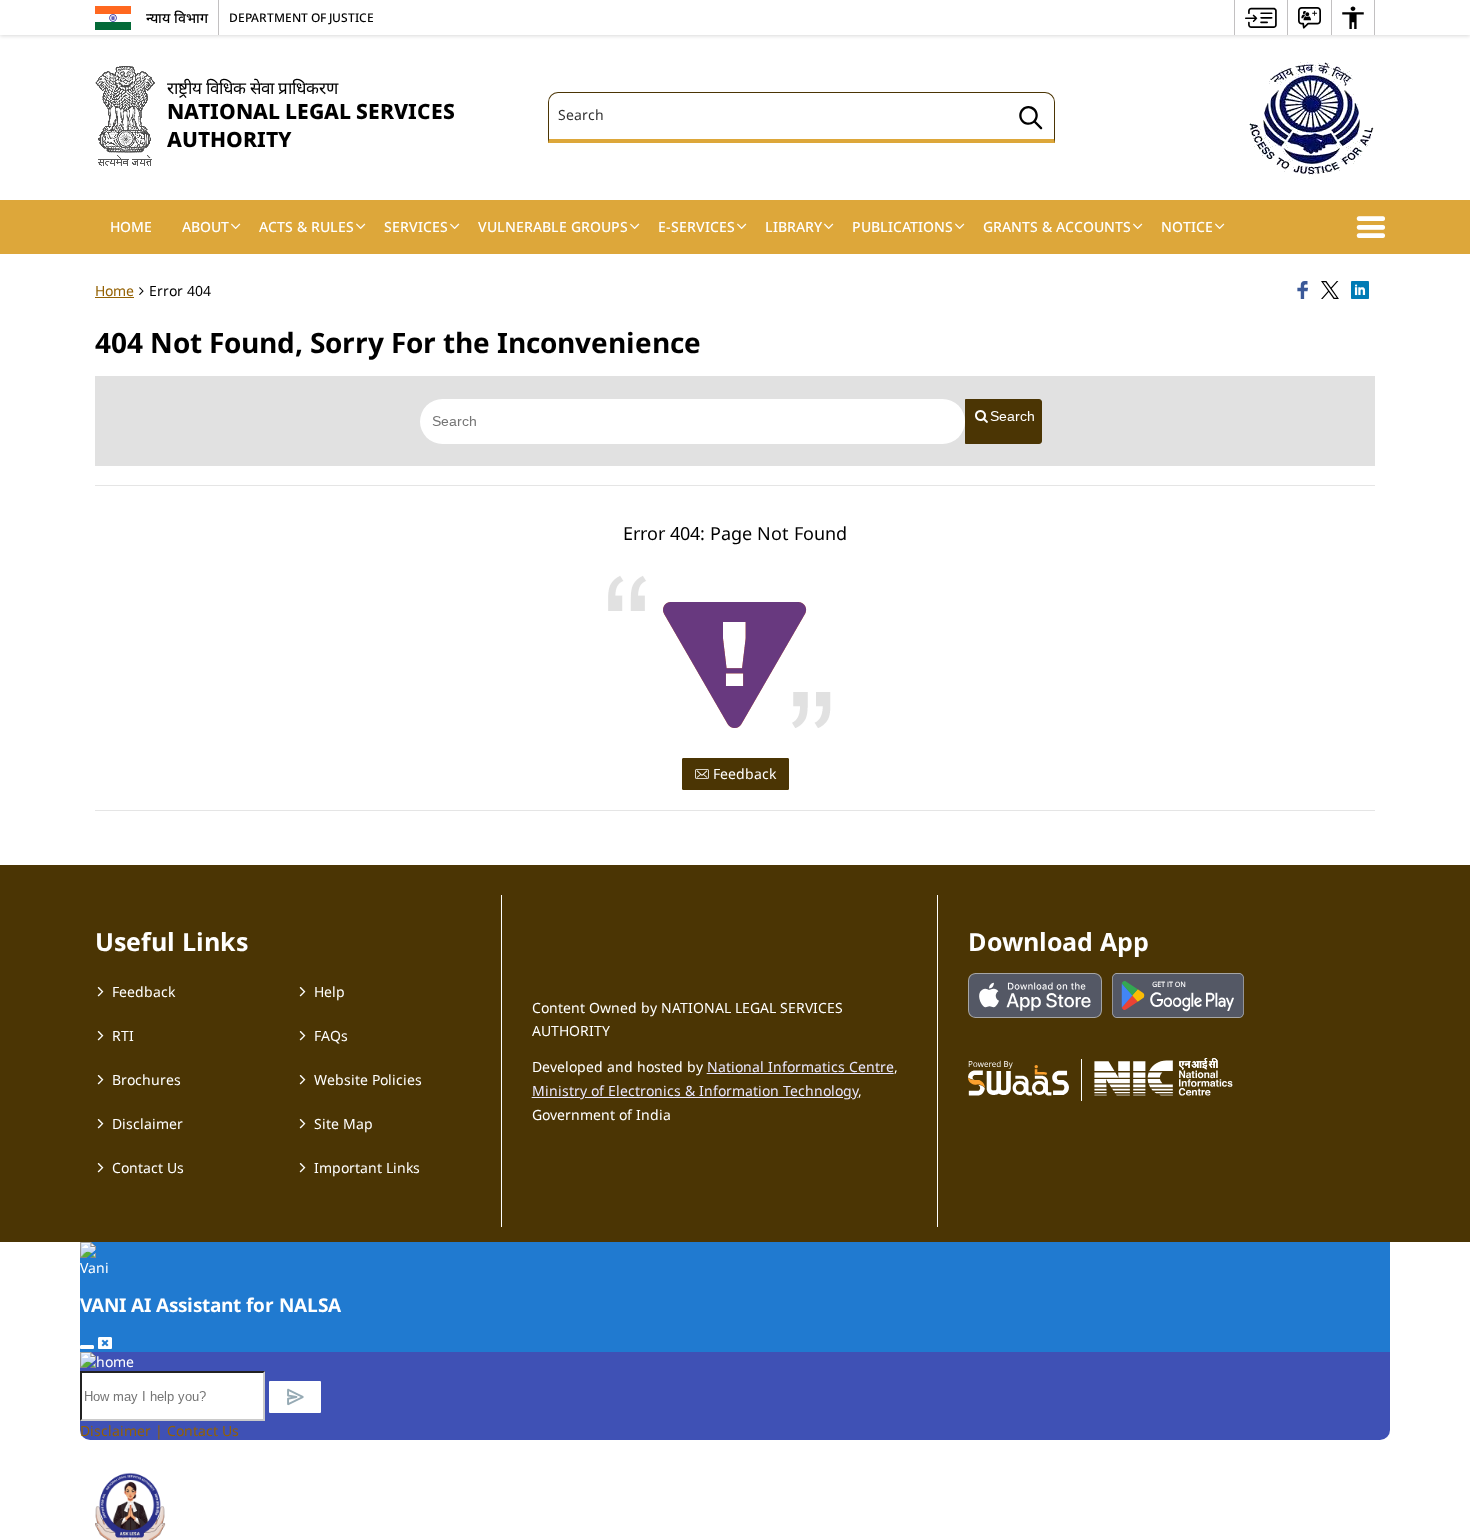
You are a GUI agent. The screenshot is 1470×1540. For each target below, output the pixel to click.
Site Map (343, 1123)
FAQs (331, 1035)
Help (329, 991)
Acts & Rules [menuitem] (306, 226)
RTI (123, 1035)
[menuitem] (1261, 17)
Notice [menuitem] (1187, 226)
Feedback (742, 773)
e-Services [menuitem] (696, 226)
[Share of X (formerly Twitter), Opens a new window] (1333, 291)
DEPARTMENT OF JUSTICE (301, 17)
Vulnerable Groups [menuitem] (553, 226)
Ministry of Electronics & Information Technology (695, 1090)
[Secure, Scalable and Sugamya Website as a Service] (1018, 1077)
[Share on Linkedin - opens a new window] (1363, 291)
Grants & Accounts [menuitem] (1057, 226)
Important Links (367, 1167)
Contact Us (148, 1167)
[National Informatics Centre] (1163, 1077)
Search (1012, 416)
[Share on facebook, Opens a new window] (1306, 291)
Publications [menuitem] (902, 226)
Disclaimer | (123, 1430)
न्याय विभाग (177, 17)
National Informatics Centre (800, 1066)
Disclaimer (147, 1123)
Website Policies (368, 1079)
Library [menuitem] (793, 226)
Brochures (146, 1079)
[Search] (1031, 120)
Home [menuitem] (131, 226)
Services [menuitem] (416, 226)
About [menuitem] (205, 226)
